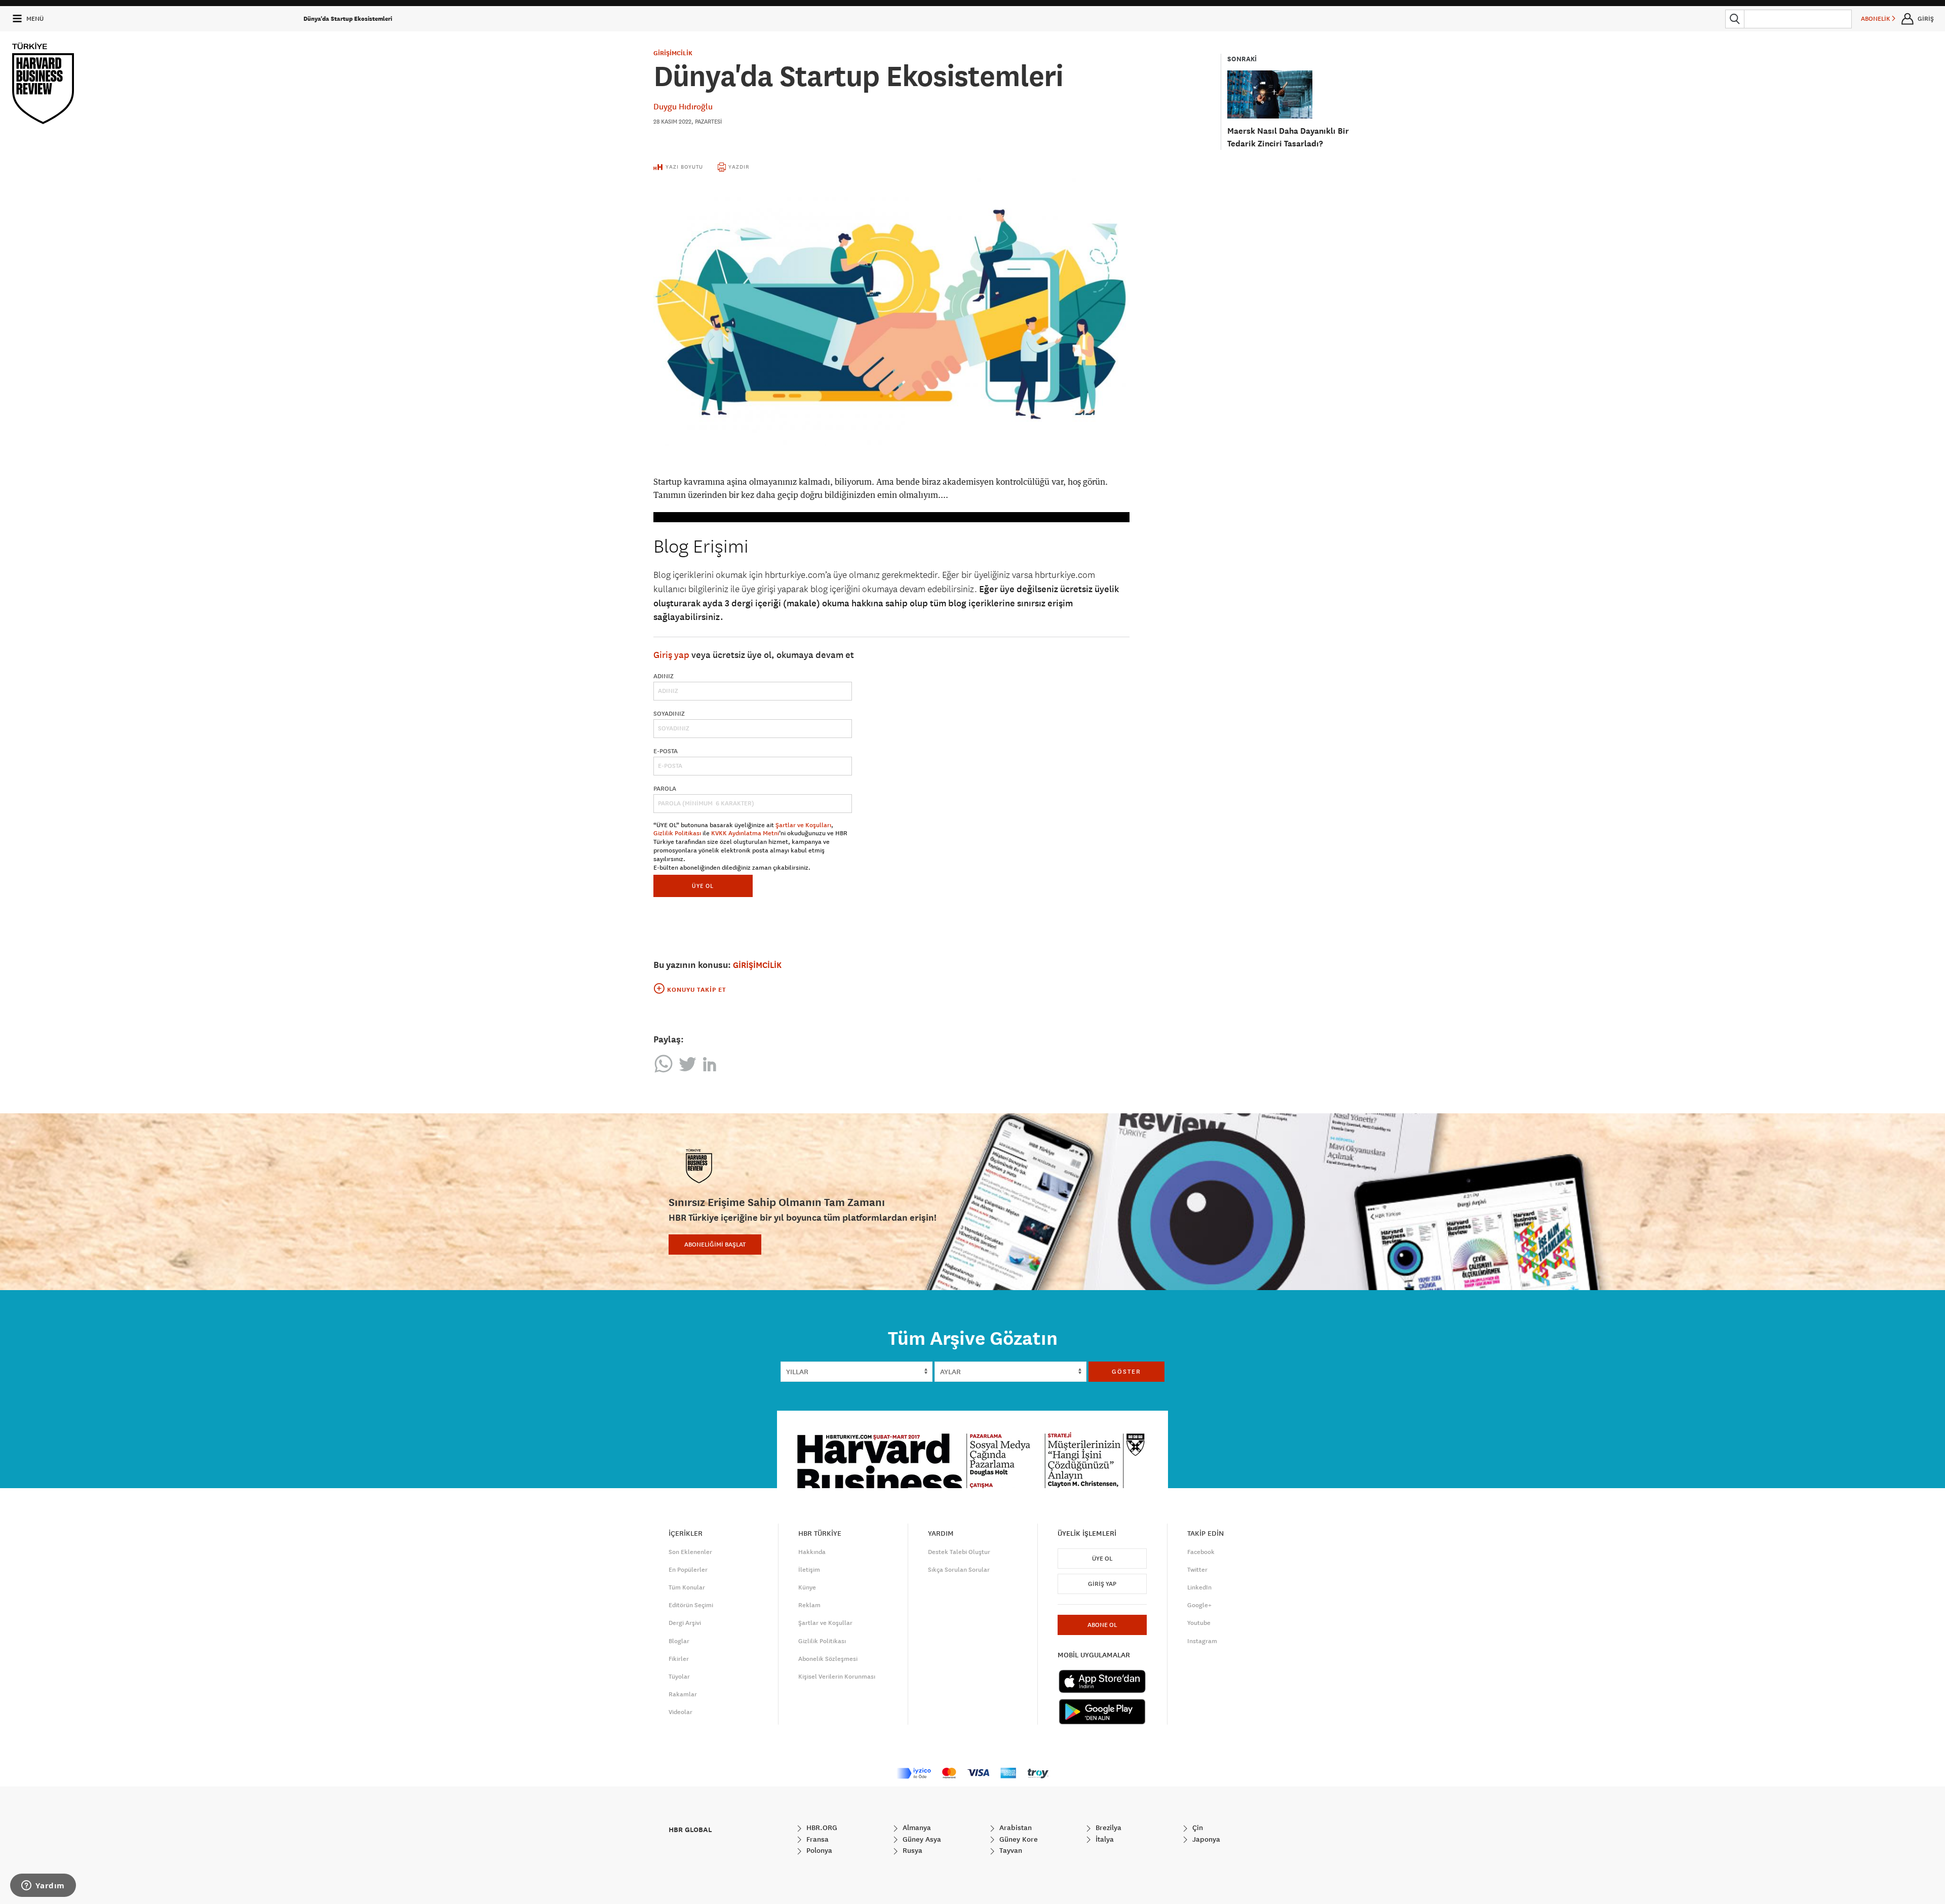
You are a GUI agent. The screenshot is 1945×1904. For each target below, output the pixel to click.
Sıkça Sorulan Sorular (959, 1570)
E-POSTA (666, 751)
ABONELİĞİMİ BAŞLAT (715, 1245)
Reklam (809, 1605)
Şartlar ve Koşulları (803, 825)
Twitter (1197, 1570)
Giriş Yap (1102, 1584)
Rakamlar (683, 1694)
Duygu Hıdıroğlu (683, 106)
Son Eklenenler (690, 1552)
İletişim (809, 1570)
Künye (807, 1587)
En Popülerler (688, 1570)
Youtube (1199, 1623)
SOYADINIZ (669, 714)
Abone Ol (1102, 1625)
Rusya (911, 1850)
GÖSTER (1126, 1372)
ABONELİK (1876, 19)
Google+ (1199, 1605)
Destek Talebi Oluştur (959, 1552)
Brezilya (1107, 1828)
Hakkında (812, 1552)
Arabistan (1015, 1828)
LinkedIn (1199, 1587)
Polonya (818, 1850)
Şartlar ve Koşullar (825, 1623)
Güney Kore (1018, 1839)
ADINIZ (664, 676)
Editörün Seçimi (691, 1605)
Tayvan (1010, 1850)
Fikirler (679, 1659)
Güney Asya (921, 1839)
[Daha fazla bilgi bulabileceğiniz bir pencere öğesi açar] (43, 1886)
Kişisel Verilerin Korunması (837, 1677)
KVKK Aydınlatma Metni (745, 833)
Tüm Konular (687, 1587)
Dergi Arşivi (685, 1623)
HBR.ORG (821, 1828)
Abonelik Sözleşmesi (828, 1659)
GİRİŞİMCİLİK (673, 53)
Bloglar (679, 1641)
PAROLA (665, 789)
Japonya (1205, 1839)
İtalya (1104, 1839)
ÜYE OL (703, 886)
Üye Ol (1102, 1559)
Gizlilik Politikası (677, 833)
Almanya (916, 1828)
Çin (1197, 1828)
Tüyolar (679, 1677)
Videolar (680, 1712)
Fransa (816, 1839)
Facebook (1201, 1552)
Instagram (1202, 1641)
